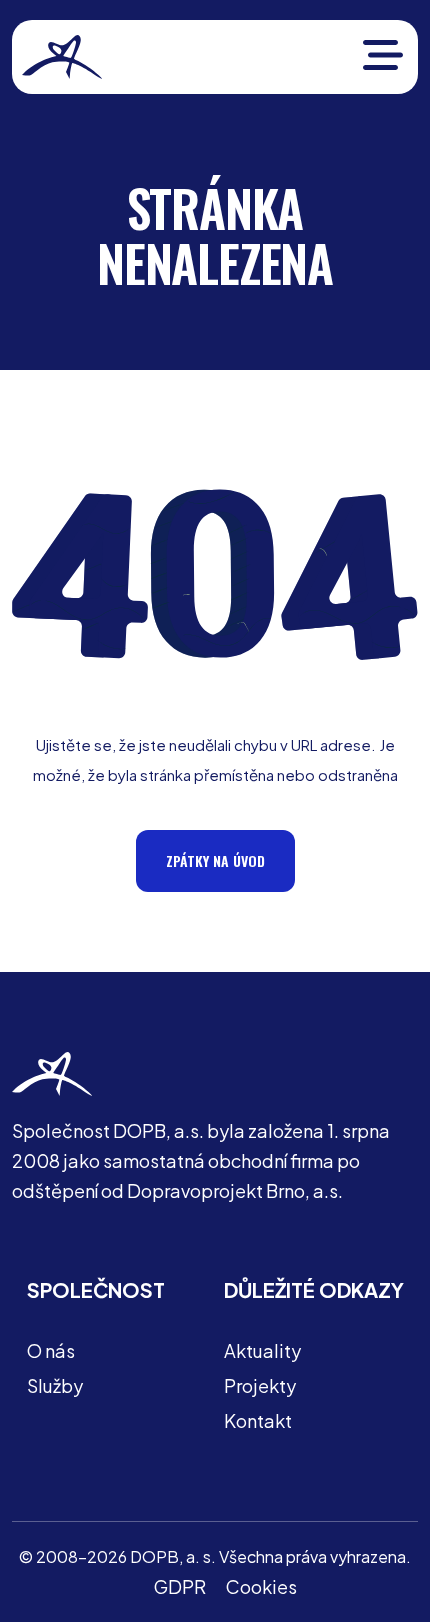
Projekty (260, 1385)
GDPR (180, 1586)
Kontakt (258, 1420)
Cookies (261, 1586)
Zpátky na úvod (215, 860)
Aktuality (262, 1350)
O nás (51, 1350)
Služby (55, 1385)
